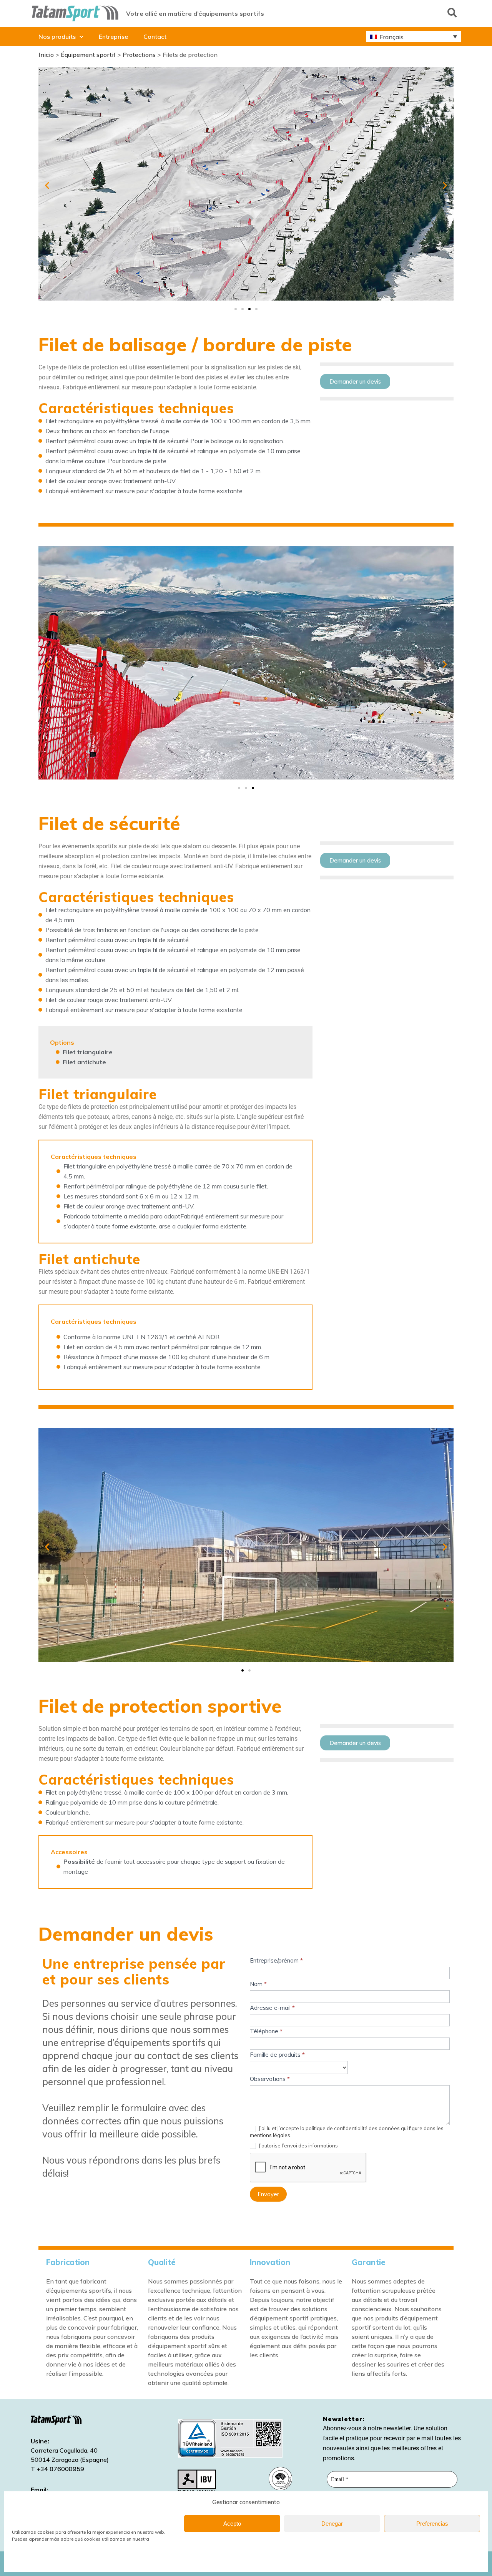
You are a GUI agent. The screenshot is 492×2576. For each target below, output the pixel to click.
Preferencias (432, 2524)
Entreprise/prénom (276, 1960)
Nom (258, 1984)
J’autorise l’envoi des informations (298, 2146)
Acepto (232, 2524)
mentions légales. (271, 2135)
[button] (452, 12)
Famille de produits (277, 2055)
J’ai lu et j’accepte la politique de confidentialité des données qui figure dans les (347, 2132)
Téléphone (266, 2031)
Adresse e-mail (272, 2008)
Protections (139, 55)
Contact (155, 37)
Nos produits (57, 37)
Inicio (46, 55)
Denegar (332, 2524)
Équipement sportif (88, 55)
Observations (270, 2079)
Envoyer (268, 2194)
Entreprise (113, 37)
